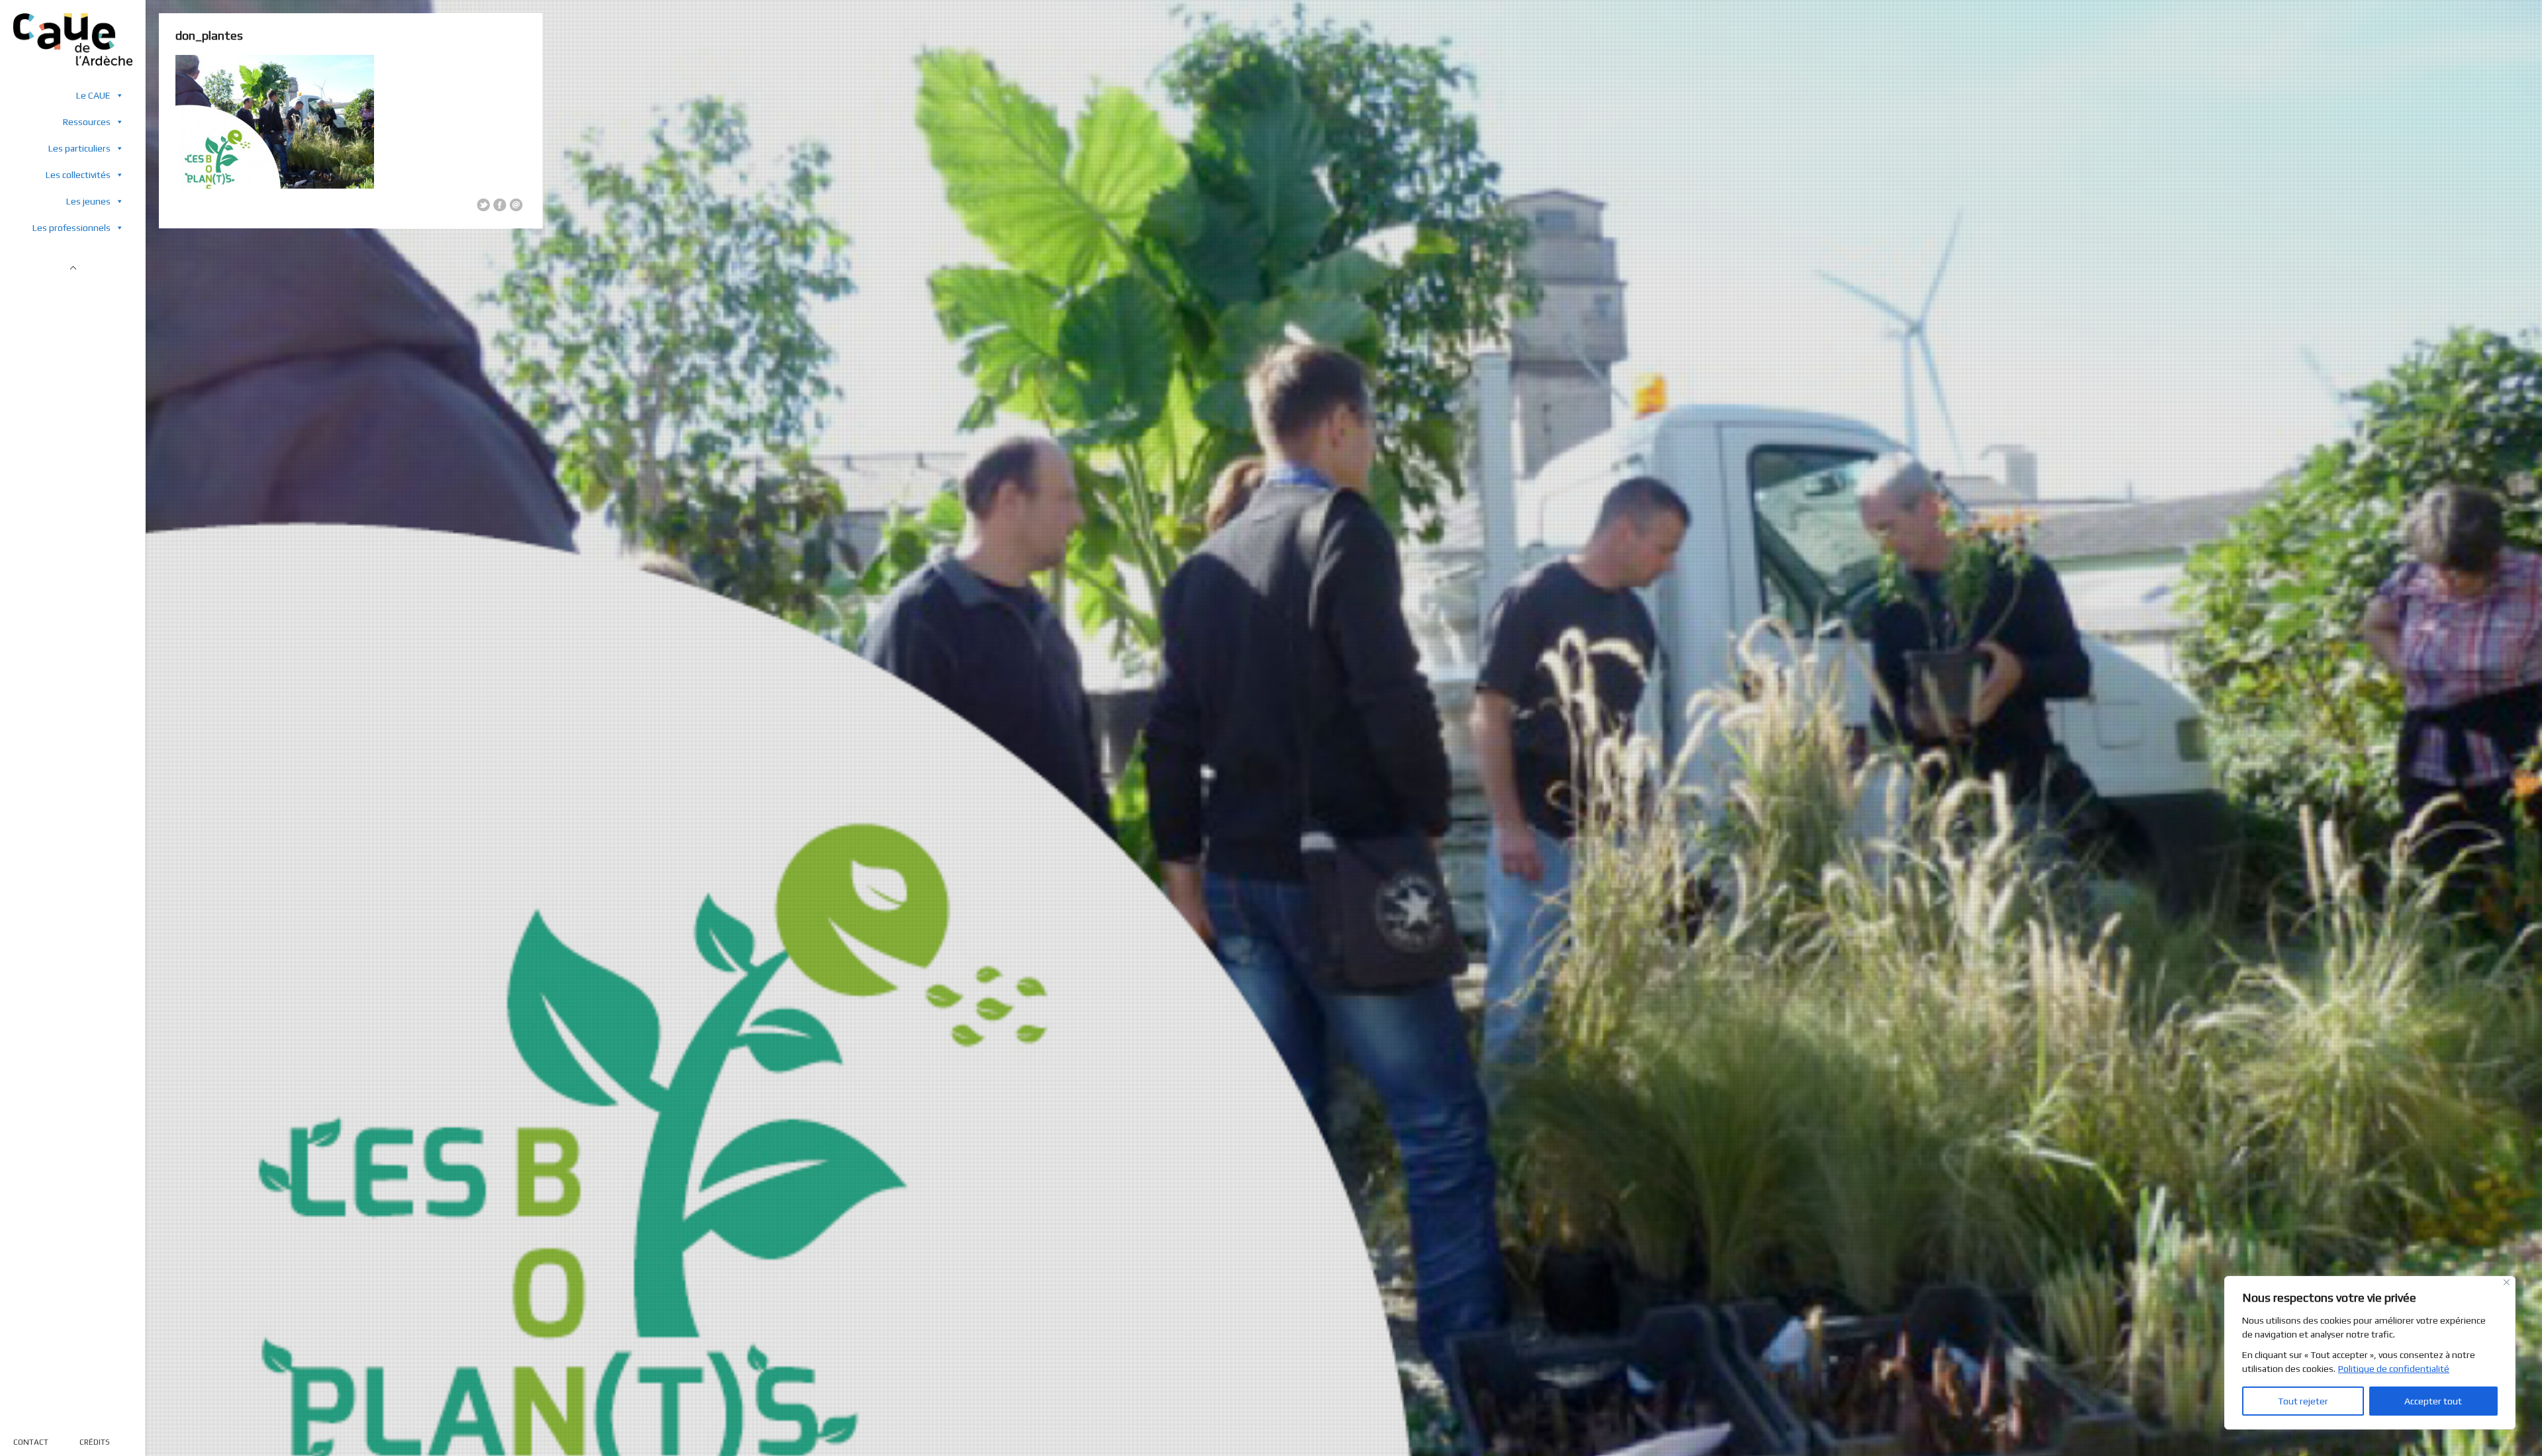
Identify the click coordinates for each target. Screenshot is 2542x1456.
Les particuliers (79, 148)
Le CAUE (93, 95)
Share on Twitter (483, 205)
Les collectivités (78, 175)
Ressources (87, 122)
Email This (516, 205)
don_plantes (209, 35)
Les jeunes (88, 201)
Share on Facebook (500, 205)
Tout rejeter (2303, 1401)
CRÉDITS (95, 1442)
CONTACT (31, 1442)
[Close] (2507, 1282)
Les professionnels (71, 228)
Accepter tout (2433, 1401)
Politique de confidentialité (2394, 1369)
